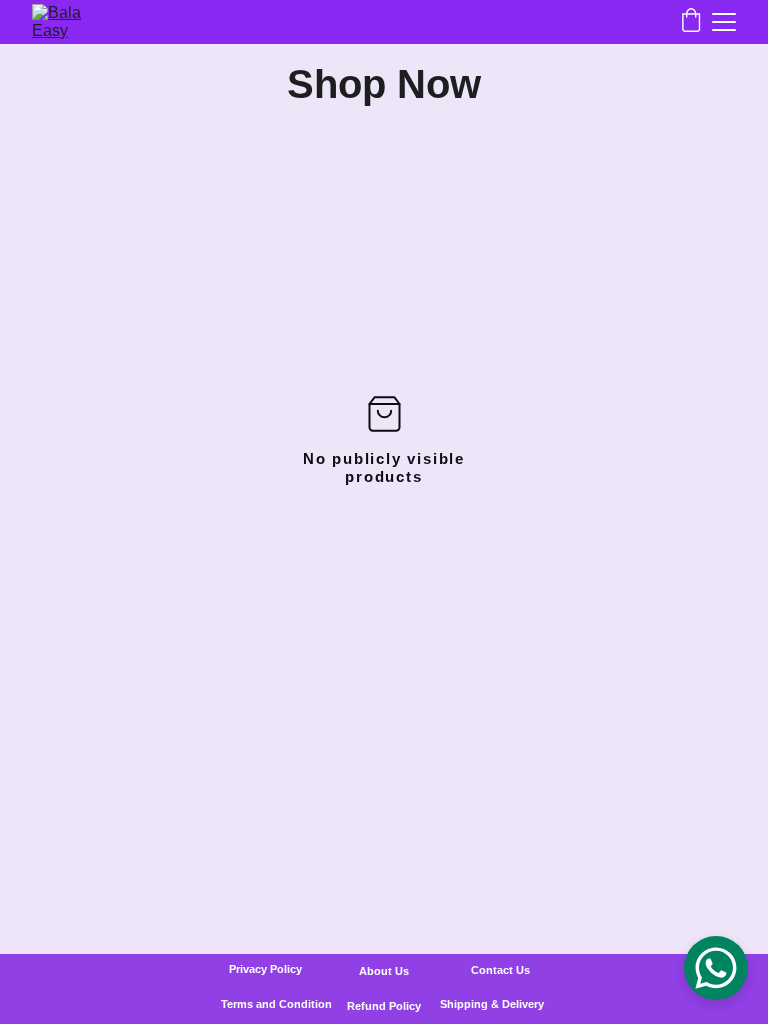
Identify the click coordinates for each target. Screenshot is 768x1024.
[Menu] (724, 22)
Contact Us (500, 970)
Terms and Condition (276, 1004)
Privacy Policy (265, 969)
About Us (384, 971)
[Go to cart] (691, 22)
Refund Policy (384, 1006)
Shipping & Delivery (492, 1004)
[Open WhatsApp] (716, 968)
